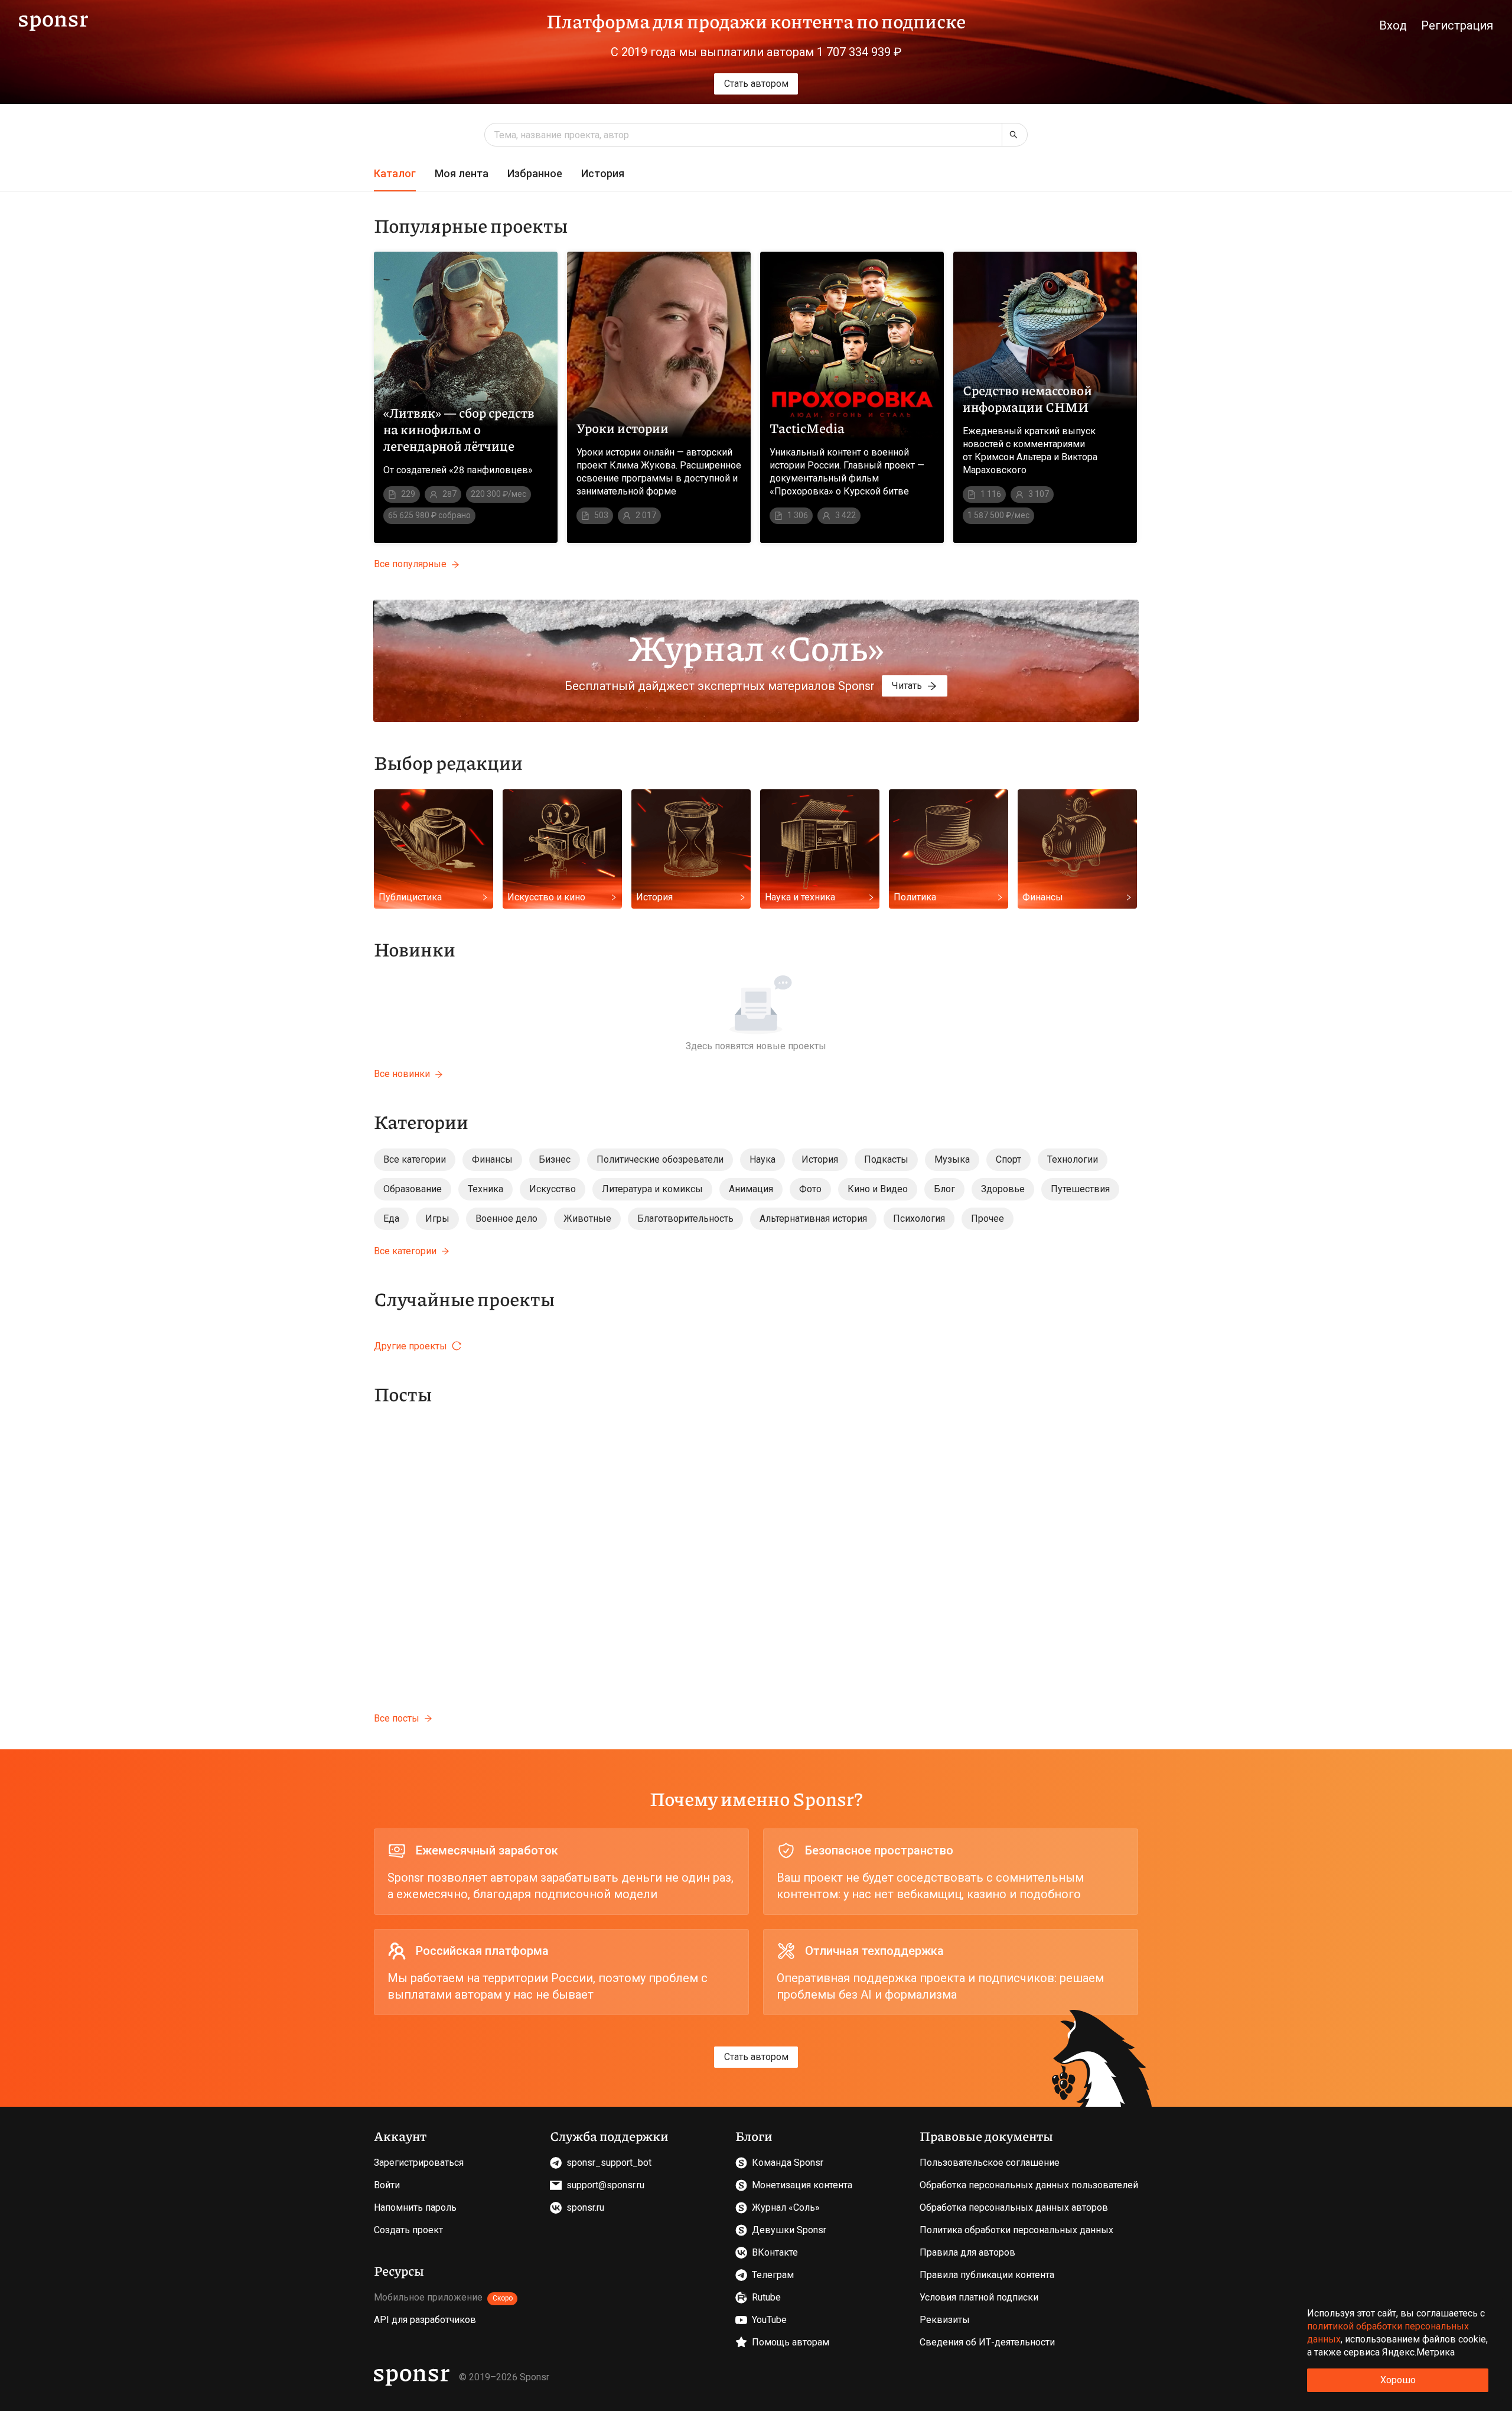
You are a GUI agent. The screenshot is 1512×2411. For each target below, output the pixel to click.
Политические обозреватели (660, 1159)
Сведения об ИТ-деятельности (987, 2342)
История (603, 173)
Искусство (553, 1189)
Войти (387, 2185)
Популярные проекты (471, 225)
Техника (485, 1189)
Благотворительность (685, 1218)
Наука (762, 1159)
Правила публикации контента (987, 2275)
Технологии (1073, 1159)
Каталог (395, 173)
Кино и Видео (878, 1189)
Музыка (952, 1159)
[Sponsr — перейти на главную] (53, 21)
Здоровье (1003, 1189)
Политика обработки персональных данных (1016, 2230)
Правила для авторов (967, 2252)
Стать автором (756, 84)
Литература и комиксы (652, 1189)
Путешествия (1080, 1189)
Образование (413, 1189)
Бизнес (555, 1159)
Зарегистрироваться (419, 2163)
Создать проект (408, 2230)
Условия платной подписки (979, 2297)
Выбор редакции (448, 762)
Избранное (535, 173)
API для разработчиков (425, 2320)
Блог (944, 1189)
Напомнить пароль (415, 2207)
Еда (391, 1218)
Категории (421, 1121)
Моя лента (462, 173)
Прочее (988, 1218)
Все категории (415, 1159)
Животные (587, 1218)
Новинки (415, 949)
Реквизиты (945, 2320)
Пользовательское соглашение (990, 2163)
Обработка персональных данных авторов (1014, 2207)
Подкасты (886, 1159)
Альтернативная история (813, 1218)
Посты (403, 1394)
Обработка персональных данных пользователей (1029, 2185)
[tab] (395, 174)
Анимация (751, 1189)
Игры (437, 1218)
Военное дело (506, 1218)
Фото (810, 1189)
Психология (919, 1218)
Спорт (1008, 1159)
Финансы (492, 1159)
